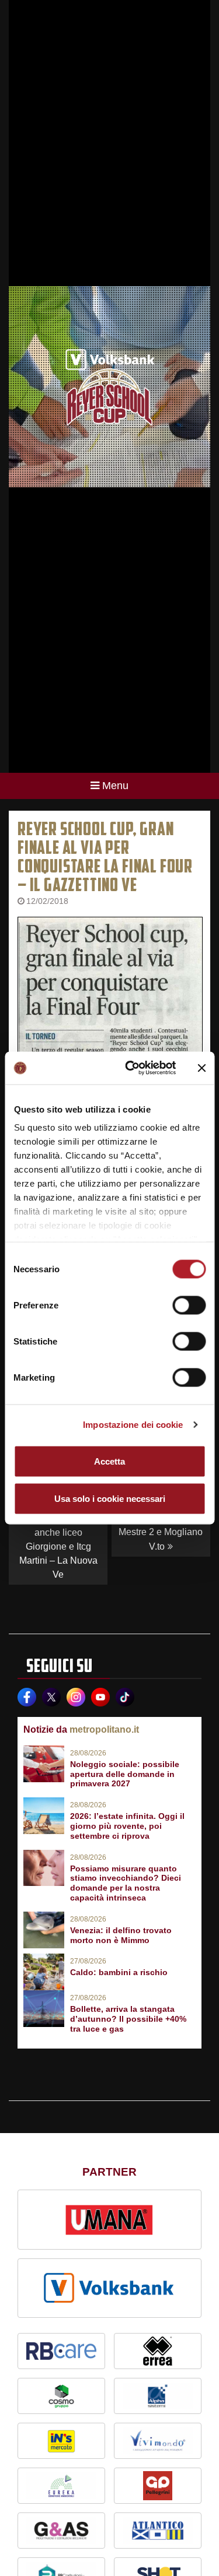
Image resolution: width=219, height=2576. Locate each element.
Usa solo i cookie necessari (110, 1498)
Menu (115, 786)
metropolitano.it (104, 1729)
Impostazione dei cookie (133, 1425)
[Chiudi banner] (201, 1068)
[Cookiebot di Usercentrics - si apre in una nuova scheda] (131, 1068)
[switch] (189, 1305)
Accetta (109, 1461)
